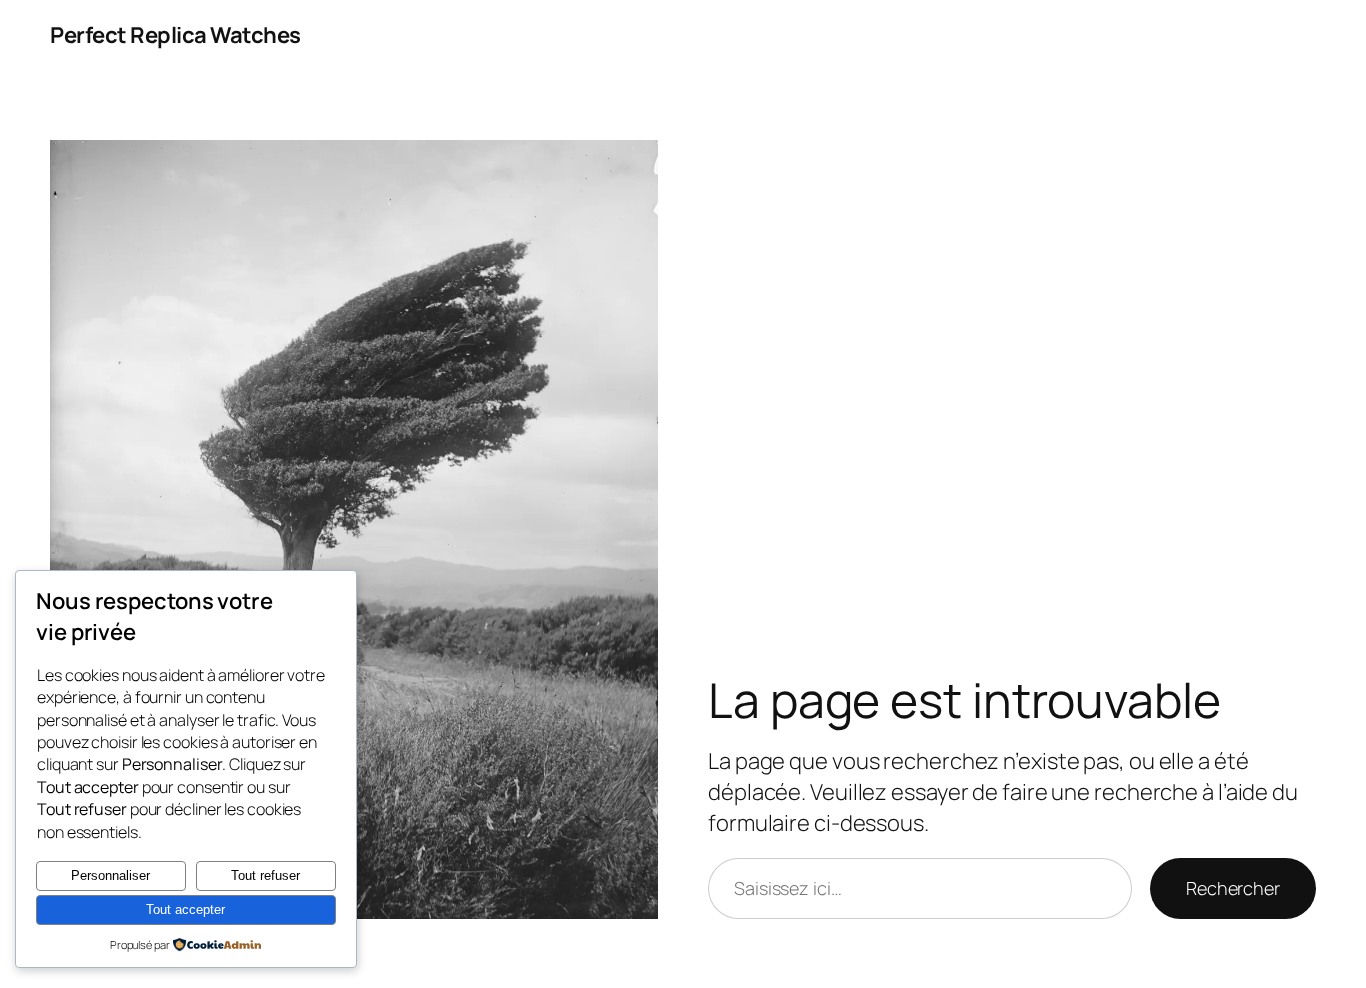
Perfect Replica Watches (175, 35)
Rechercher (1233, 888)
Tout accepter (185, 909)
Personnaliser (110, 875)
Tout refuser (265, 875)
